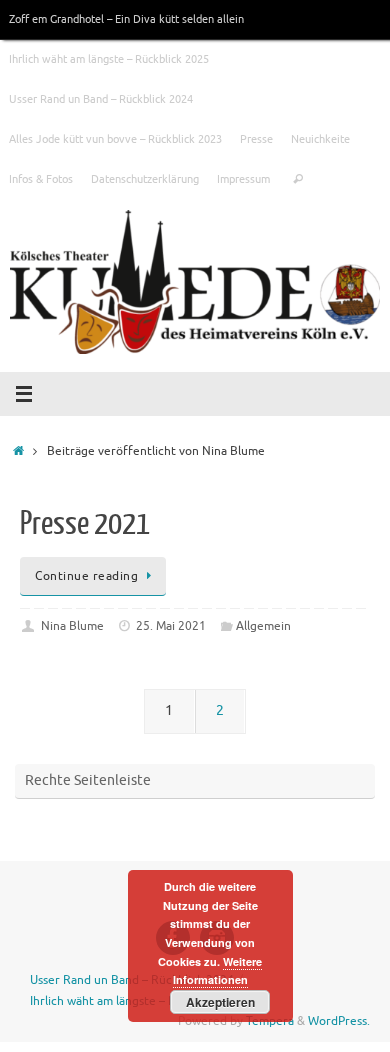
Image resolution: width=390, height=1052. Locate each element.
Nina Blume (72, 626)
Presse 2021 (85, 524)
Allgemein (263, 626)
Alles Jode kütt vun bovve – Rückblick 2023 (115, 139)
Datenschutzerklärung (145, 179)
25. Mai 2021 (171, 626)
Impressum (243, 179)
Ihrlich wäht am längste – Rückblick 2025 (109, 59)
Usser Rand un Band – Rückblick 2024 (101, 99)
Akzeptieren (220, 1002)
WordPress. (339, 1021)
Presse (256, 139)
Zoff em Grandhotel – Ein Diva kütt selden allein (126, 19)
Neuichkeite (320, 139)
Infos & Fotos (41, 179)
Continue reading (86, 576)
